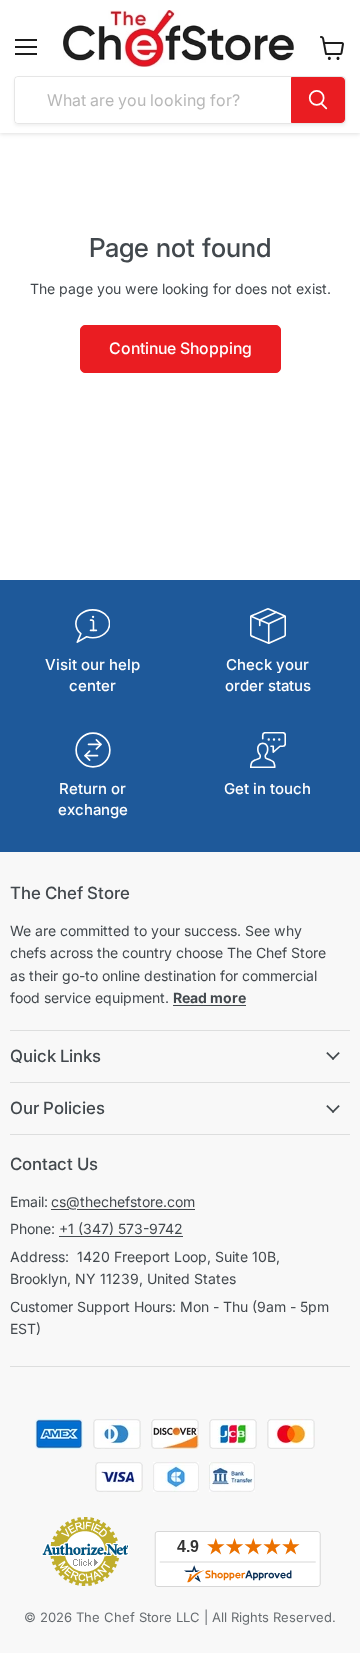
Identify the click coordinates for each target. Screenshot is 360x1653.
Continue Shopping (180, 348)
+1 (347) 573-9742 (121, 1228)
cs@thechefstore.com (123, 1201)
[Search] (318, 100)
